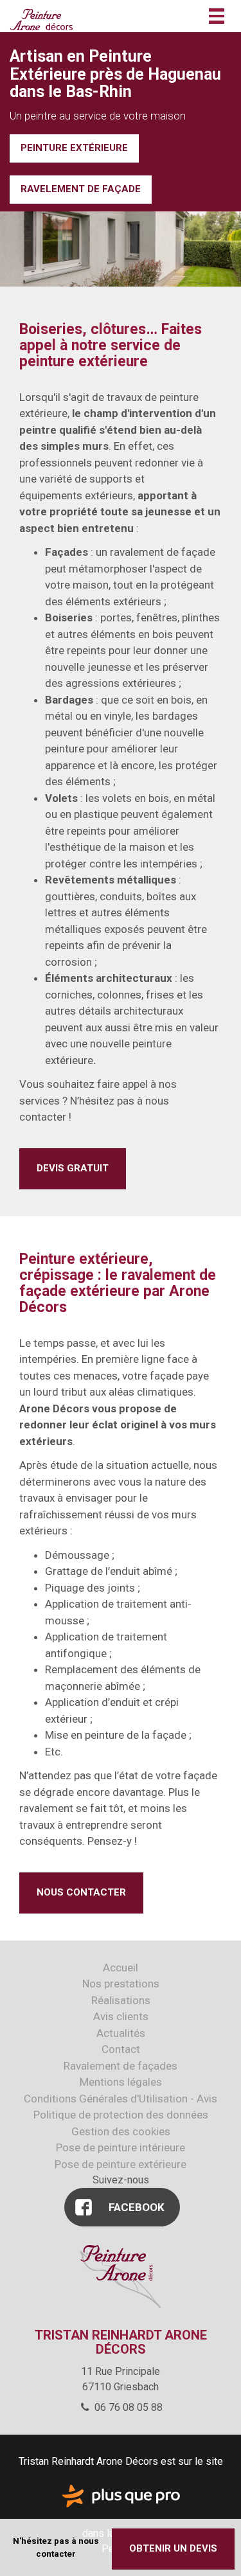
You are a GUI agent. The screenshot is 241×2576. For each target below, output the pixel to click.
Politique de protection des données (121, 2115)
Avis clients (121, 2016)
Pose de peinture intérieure (121, 2147)
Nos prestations (121, 1984)
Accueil (121, 1968)
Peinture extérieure (74, 148)
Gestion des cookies (121, 2131)
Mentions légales (121, 2082)
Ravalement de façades (121, 2066)
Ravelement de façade (81, 189)
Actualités (121, 2033)
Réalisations (121, 2000)
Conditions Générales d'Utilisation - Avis (121, 2099)
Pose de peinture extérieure (121, 2164)
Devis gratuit (73, 1168)
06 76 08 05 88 (127, 2407)
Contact (121, 2049)
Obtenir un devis (173, 2548)
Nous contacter (81, 1892)
